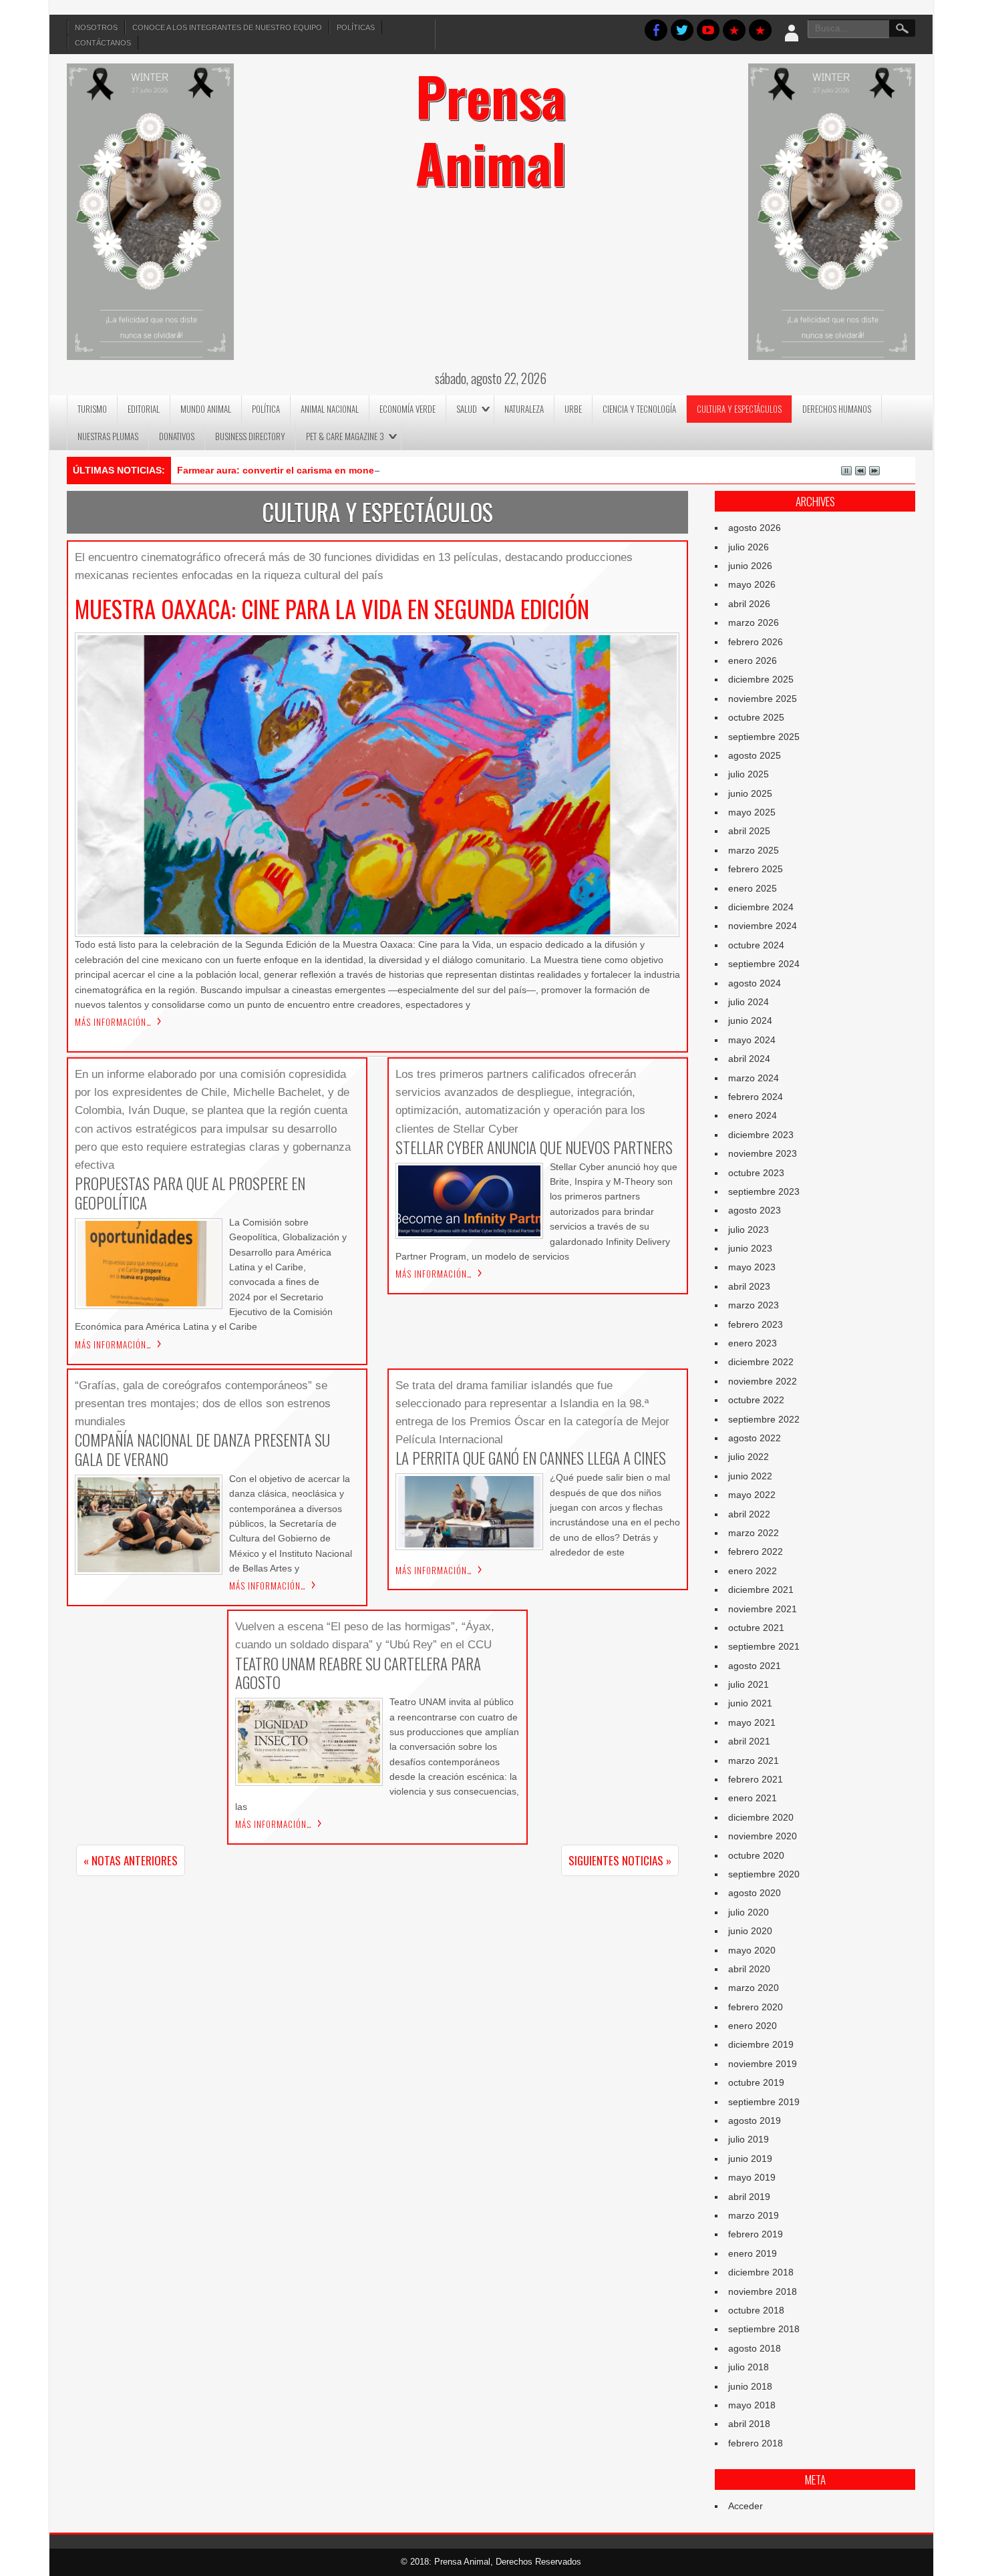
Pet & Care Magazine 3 (345, 436)
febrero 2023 (756, 1324)
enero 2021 (753, 1798)
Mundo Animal (206, 409)
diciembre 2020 (761, 1817)
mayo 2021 (752, 1722)
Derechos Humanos (837, 409)
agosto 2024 (755, 983)
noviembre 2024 (763, 926)
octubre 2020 (756, 1855)
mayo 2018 (752, 2405)
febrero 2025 (756, 869)
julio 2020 (749, 1912)
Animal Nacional (330, 409)
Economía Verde (407, 409)
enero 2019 (753, 2253)
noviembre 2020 (763, 1836)
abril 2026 (749, 604)
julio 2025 (749, 774)
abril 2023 (749, 1286)
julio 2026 (749, 547)
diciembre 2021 (761, 1590)
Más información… (113, 1022)
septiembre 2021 (764, 1646)
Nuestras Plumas (108, 436)
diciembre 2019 (761, 2044)
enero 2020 (753, 2026)
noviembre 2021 (763, 1609)
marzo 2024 (754, 1078)
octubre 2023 (756, 1173)
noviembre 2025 (763, 699)
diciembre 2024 (761, 907)
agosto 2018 (755, 2348)
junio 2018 (750, 2386)
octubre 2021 (756, 1628)
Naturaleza (524, 409)
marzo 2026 (754, 622)
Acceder (746, 2506)
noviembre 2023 (763, 1153)
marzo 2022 (754, 1533)
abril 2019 (749, 2197)
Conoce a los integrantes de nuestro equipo (227, 27)
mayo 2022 (752, 1495)
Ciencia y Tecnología (639, 409)
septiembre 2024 (764, 964)
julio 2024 (749, 1002)
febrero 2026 (756, 642)
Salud (467, 409)
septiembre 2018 (764, 2329)
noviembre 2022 (763, 1381)
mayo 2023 (752, 1267)
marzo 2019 (754, 2215)
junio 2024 (750, 1021)
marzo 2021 (754, 1761)
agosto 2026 (755, 528)
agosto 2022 (755, 1438)
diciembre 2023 (761, 1135)
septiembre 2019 (764, 2102)
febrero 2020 (756, 2007)
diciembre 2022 (761, 1362)
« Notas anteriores (131, 1860)
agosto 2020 (755, 1893)
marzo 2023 (754, 1305)
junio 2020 (750, 1931)
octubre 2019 (756, 2082)
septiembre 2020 (764, 1874)
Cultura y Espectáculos (739, 409)
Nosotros (96, 27)
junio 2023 (750, 1248)
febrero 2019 (756, 2234)
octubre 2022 (756, 1400)
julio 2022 (749, 1457)
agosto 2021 (755, 1666)
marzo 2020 (754, 1988)
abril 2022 (749, 1514)
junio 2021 (750, 1703)
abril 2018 (749, 2424)
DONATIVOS (177, 436)
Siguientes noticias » (620, 1860)
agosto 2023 (755, 1210)
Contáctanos (103, 43)
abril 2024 (749, 1059)
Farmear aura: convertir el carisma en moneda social (296, 470)
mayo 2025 (752, 812)
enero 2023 (753, 1343)
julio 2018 (749, 2367)
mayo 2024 (752, 1040)
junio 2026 (750, 566)
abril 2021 (749, 1741)
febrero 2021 (756, 1779)
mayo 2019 (752, 2177)
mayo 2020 (752, 1950)
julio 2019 (749, 2139)
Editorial (144, 409)
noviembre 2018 (763, 2291)
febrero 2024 (756, 1097)
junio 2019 (750, 2159)
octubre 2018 (756, 2310)
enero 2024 (753, 1115)
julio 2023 (749, 1230)
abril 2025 (749, 831)
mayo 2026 (752, 584)
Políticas (356, 27)
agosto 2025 (755, 755)
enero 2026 (753, 661)
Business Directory (250, 436)
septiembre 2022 (764, 1419)
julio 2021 (749, 1684)
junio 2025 (750, 793)
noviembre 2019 (763, 2064)
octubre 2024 (756, 945)
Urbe (573, 409)
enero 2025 (753, 888)
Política (266, 409)
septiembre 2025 (764, 737)
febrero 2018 (756, 2443)
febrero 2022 (756, 1551)
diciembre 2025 (761, 679)
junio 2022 (750, 1476)
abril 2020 (749, 1969)
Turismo (92, 409)
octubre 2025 (756, 717)
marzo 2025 (754, 850)
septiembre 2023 (764, 1191)
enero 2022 (753, 1571)
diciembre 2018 (761, 2272)
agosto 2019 (755, 2121)
